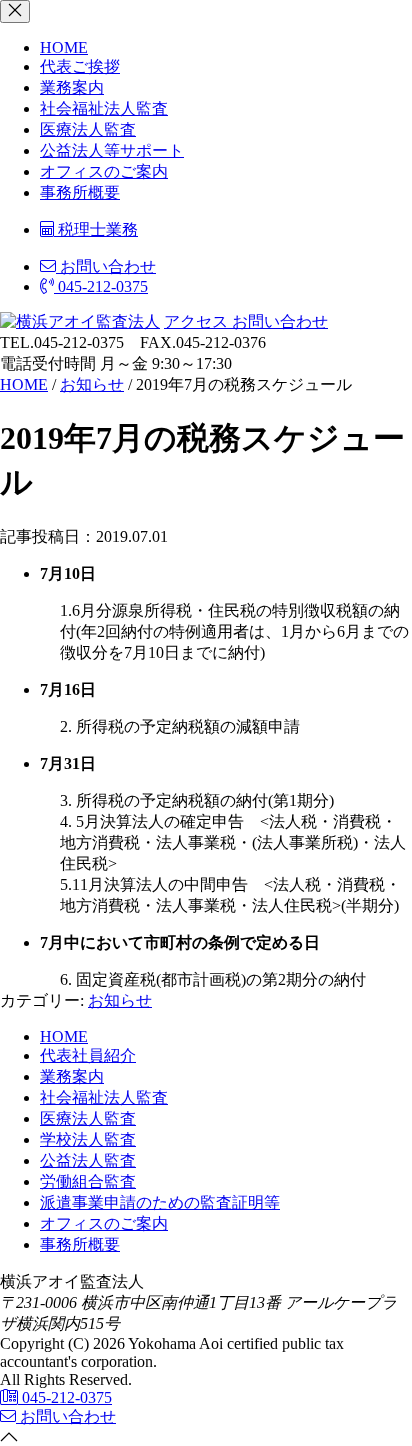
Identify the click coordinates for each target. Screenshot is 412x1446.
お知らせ (120, 1000)
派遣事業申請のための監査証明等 (160, 1202)
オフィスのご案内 (104, 171)
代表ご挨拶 (80, 66)
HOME (64, 47)
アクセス (196, 321)
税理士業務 (96, 229)
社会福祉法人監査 (104, 108)
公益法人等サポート (112, 150)
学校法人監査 (88, 1139)
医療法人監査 (88, 129)
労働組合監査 (88, 1181)
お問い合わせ (106, 266)
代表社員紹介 (88, 1055)
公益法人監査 (88, 1160)
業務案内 (72, 87)
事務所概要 (80, 192)
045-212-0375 (101, 286)
